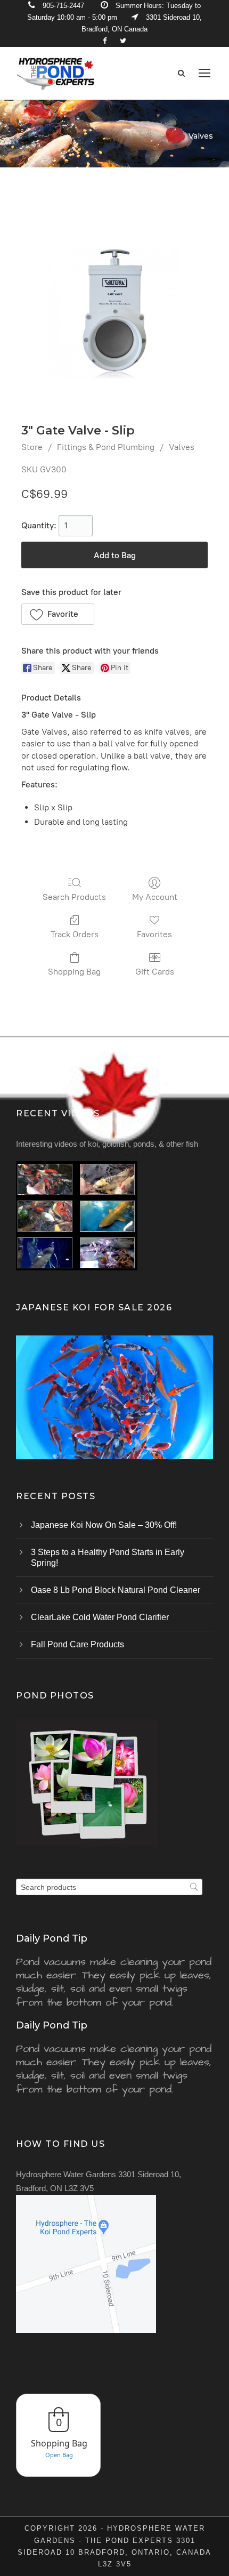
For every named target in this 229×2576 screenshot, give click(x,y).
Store (32, 447)
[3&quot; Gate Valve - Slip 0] (114, 314)
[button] (58, 614)
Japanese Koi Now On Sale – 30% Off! (104, 1525)
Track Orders (75, 934)
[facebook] (105, 41)
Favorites (154, 934)
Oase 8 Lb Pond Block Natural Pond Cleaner (116, 1590)
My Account (155, 897)
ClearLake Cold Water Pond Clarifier (100, 1617)
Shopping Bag (74, 972)
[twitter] (123, 41)
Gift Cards (155, 972)
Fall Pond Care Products (77, 1644)
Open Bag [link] (59, 2455)
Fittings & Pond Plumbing (106, 447)
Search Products (74, 897)
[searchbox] (109, 1887)
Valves (182, 447)
